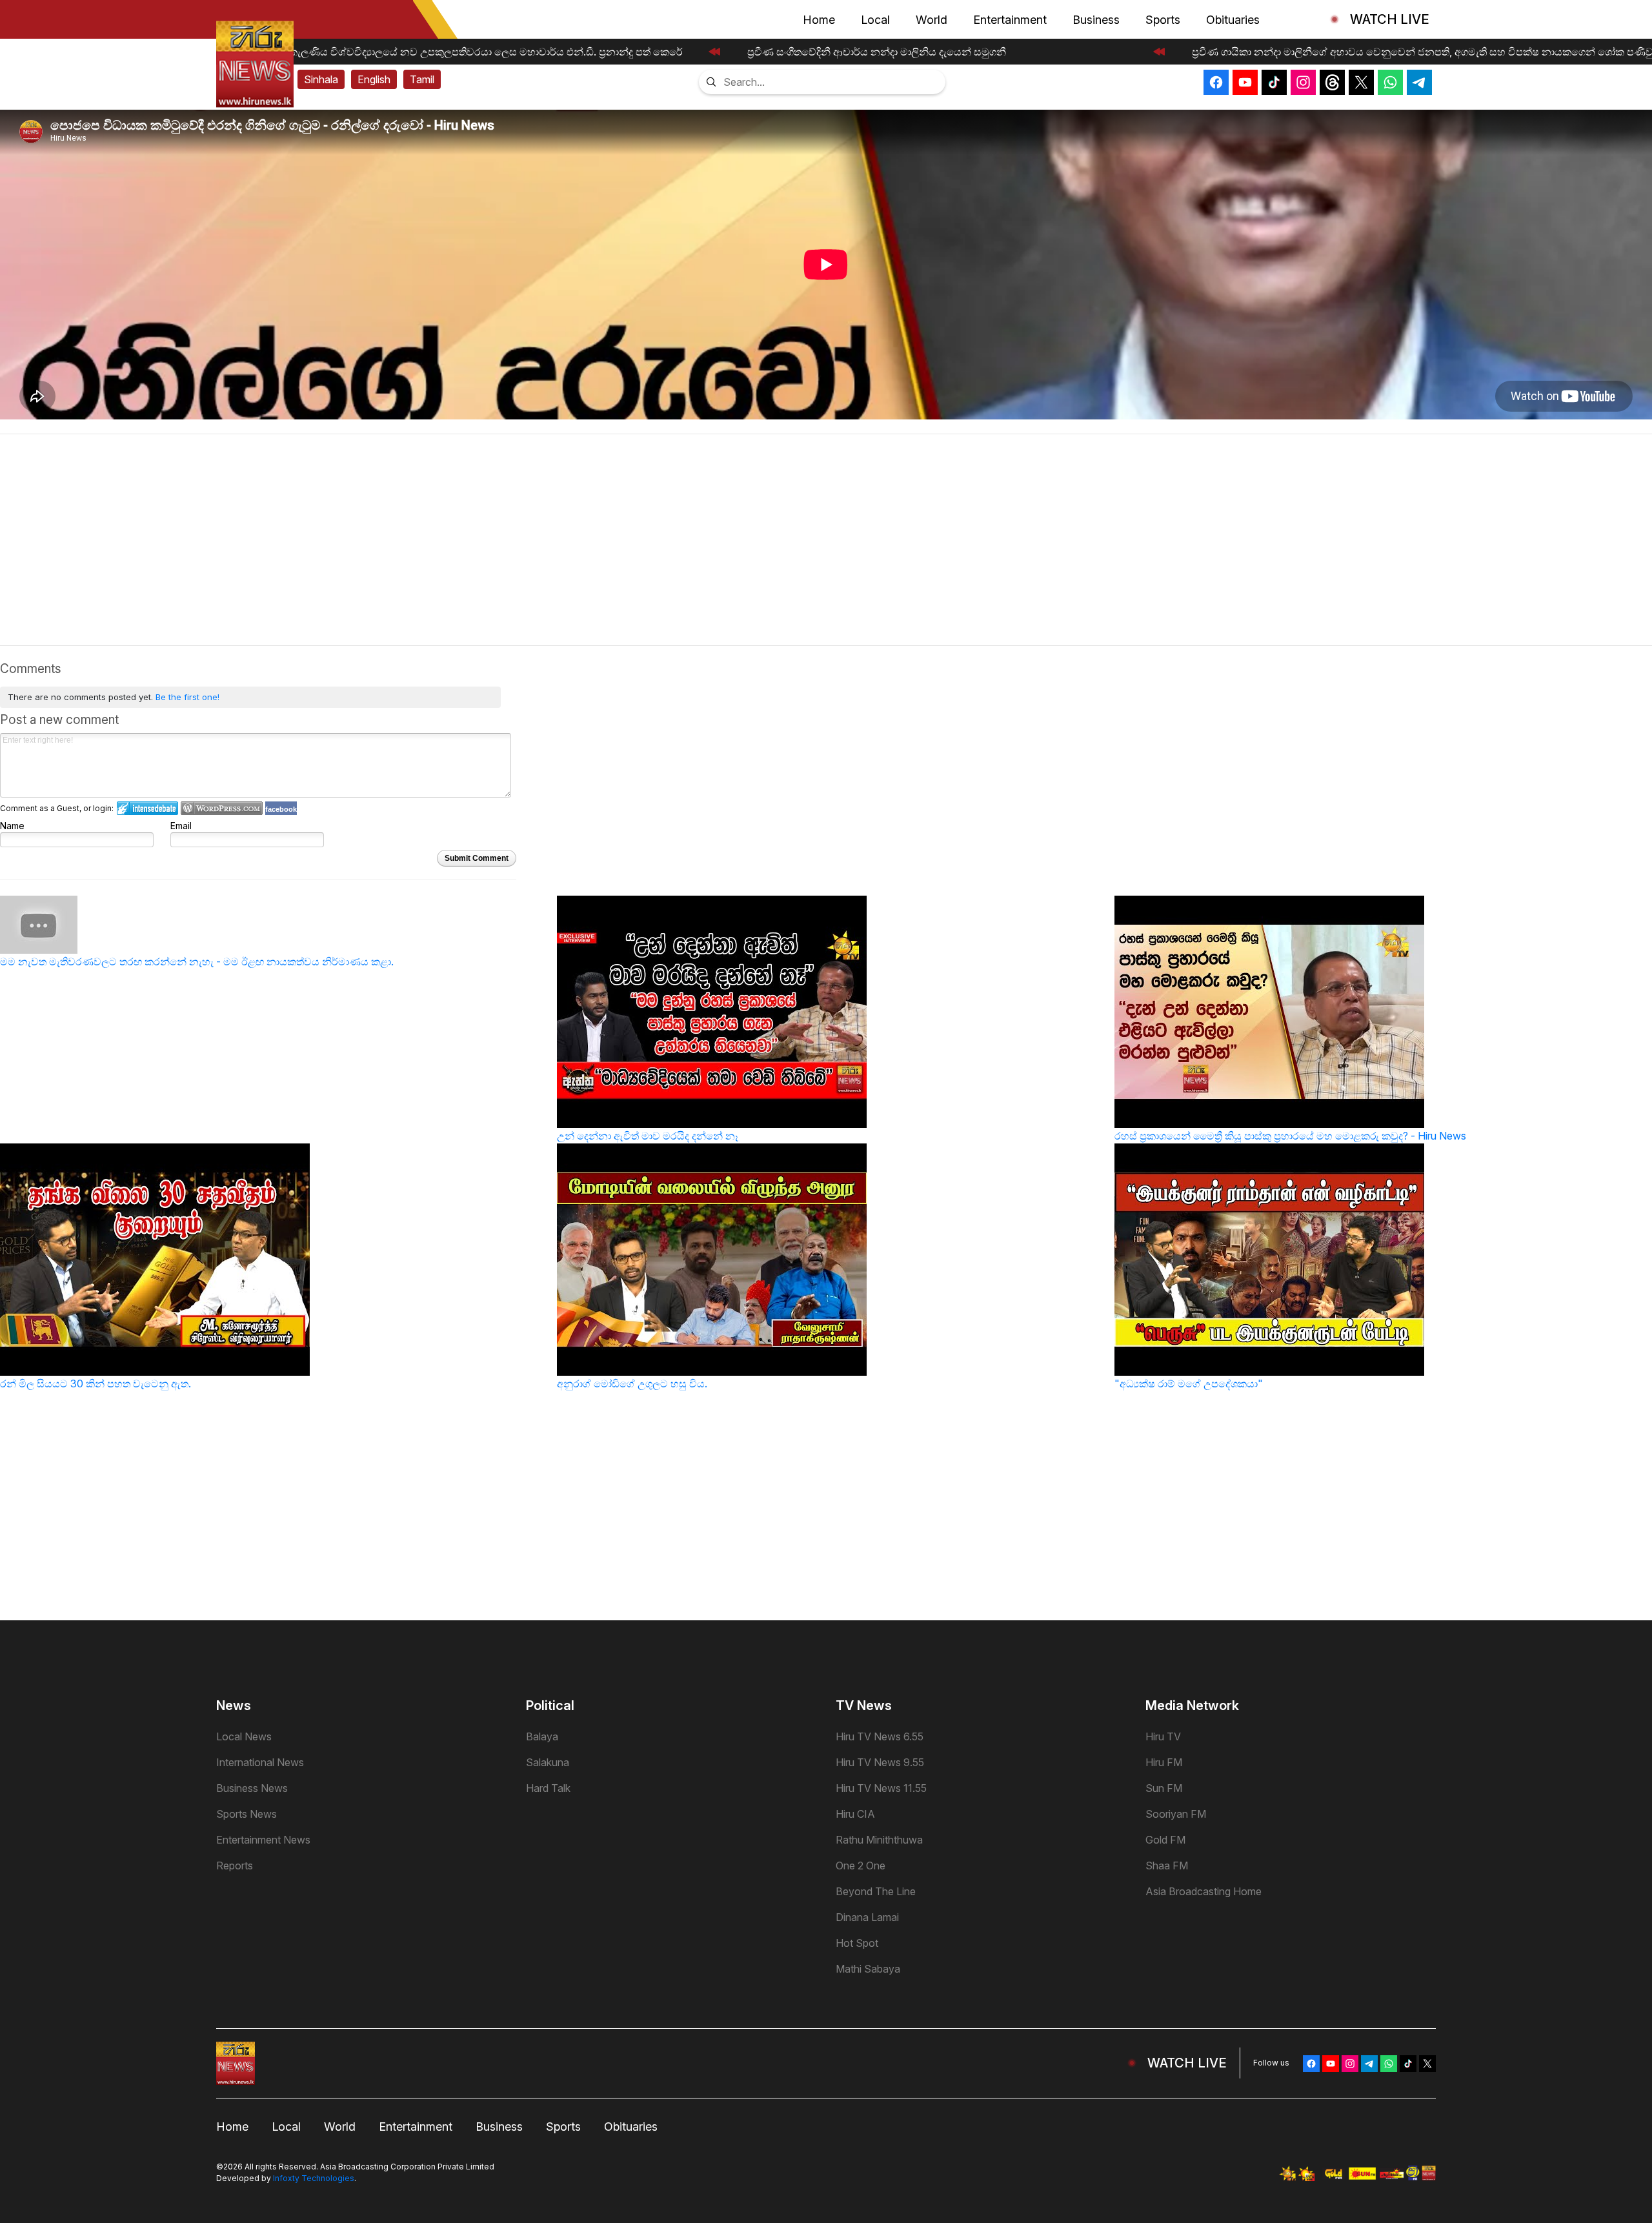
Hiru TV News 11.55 (881, 1788)
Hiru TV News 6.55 (880, 1736)
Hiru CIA (855, 1814)
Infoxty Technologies (314, 2178)
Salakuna (548, 1762)
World (932, 20)
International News (260, 1762)
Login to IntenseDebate (147, 808)
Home (819, 20)
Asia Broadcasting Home (1204, 1891)
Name (12, 826)
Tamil (422, 79)
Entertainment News (263, 1840)
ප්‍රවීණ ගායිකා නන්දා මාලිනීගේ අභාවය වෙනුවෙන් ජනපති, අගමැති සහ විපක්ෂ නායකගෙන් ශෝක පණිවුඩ (1415, 52)
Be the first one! (187, 697)
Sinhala (321, 79)
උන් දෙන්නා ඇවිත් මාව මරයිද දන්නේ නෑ (648, 1136)
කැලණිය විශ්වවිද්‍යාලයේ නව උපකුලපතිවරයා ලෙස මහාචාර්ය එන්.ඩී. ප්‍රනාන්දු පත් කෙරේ (475, 52)
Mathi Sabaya (868, 1969)
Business (1096, 20)
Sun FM (1164, 1788)
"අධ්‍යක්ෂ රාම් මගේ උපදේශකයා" (1189, 1383)
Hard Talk (548, 1788)
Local (875, 20)
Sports (1163, 20)
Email (181, 826)
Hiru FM (1164, 1762)
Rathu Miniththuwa (879, 1840)
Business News (252, 1788)
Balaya (542, 1736)
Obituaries (1233, 20)
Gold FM (1165, 1840)
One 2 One (861, 1866)
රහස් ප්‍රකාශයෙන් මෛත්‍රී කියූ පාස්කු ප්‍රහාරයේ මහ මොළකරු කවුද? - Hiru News (1290, 1136)
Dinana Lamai (867, 1917)
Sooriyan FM (1176, 1814)
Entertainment (1010, 20)
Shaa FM (1167, 1866)
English (374, 79)
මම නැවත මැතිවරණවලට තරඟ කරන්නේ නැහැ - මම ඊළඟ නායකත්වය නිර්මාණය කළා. (197, 961)
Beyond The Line (876, 1891)
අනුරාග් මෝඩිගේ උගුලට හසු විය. (632, 1383)
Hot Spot (857, 1943)
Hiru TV (1163, 1736)
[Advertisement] (826, 545)
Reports (235, 1866)
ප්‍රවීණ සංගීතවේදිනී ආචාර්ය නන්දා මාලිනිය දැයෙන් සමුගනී (866, 52)
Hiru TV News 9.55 (880, 1762)
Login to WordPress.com (222, 808)
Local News (244, 1736)
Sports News (247, 1814)
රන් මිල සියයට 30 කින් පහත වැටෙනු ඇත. (96, 1383)
